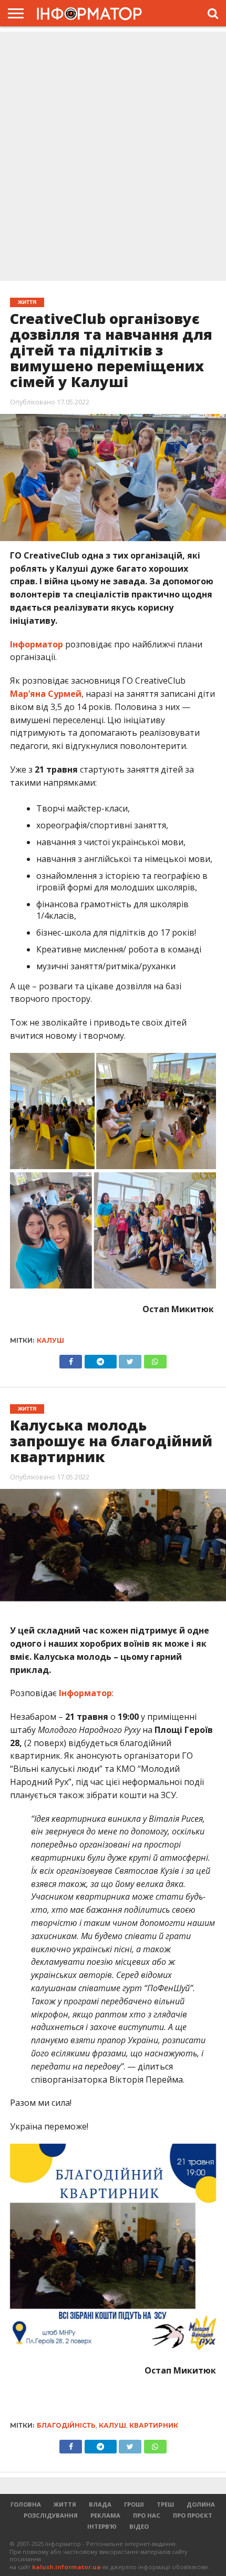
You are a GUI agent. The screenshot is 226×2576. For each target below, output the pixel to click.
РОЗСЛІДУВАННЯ (51, 2515)
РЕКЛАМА (105, 2515)
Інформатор (37, 644)
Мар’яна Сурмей (46, 694)
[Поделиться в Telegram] (100, 2444)
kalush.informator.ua (66, 2567)
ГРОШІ (134, 2504)
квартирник (154, 2425)
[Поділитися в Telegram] (100, 1359)
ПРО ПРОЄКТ (193, 2515)
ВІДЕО (139, 2526)
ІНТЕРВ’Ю (102, 2526)
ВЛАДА (100, 2504)
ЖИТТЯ (65, 2504)
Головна (26, 2504)
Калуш (50, 1340)
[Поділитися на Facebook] (71, 1359)
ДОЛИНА (201, 2504)
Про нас (147, 2515)
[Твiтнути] (130, 1359)
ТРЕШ (165, 2504)
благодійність (66, 2425)
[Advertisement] (113, 157)
